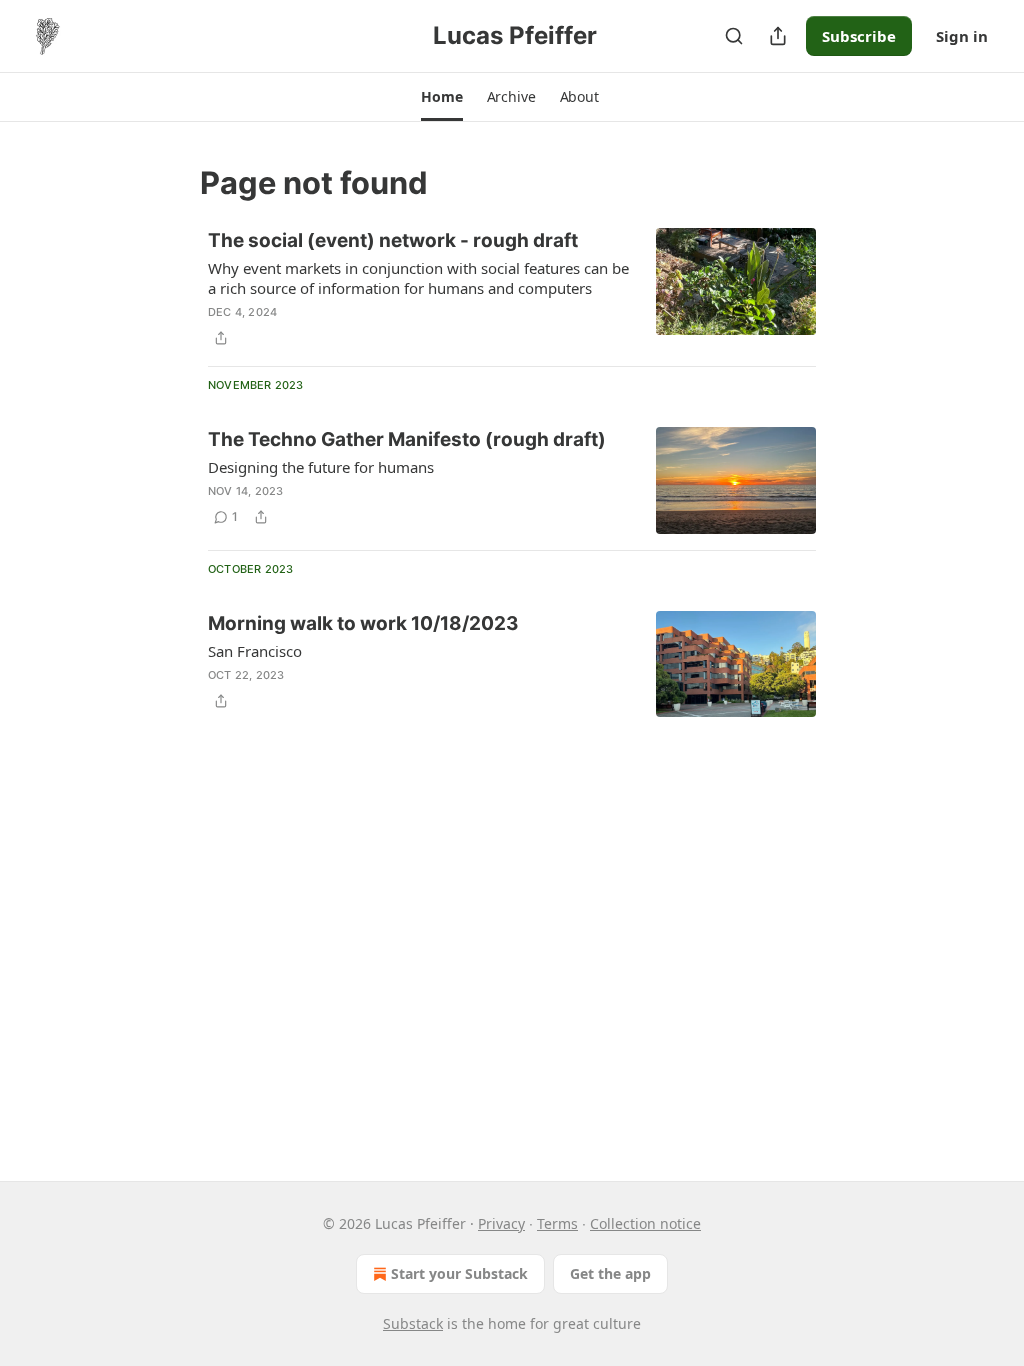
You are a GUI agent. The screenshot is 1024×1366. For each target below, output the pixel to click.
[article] (512, 289)
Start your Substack (459, 1273)
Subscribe (859, 36)
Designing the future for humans (321, 467)
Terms (557, 1223)
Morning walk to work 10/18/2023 (363, 623)
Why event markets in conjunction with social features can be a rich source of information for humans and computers (418, 278)
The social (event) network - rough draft (393, 240)
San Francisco (255, 651)
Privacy (501, 1223)
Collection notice (645, 1223)
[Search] (734, 36)
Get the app (610, 1273)
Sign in (962, 36)
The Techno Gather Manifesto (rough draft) (407, 439)
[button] (441, 97)
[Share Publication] (778, 36)
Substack (413, 1323)
